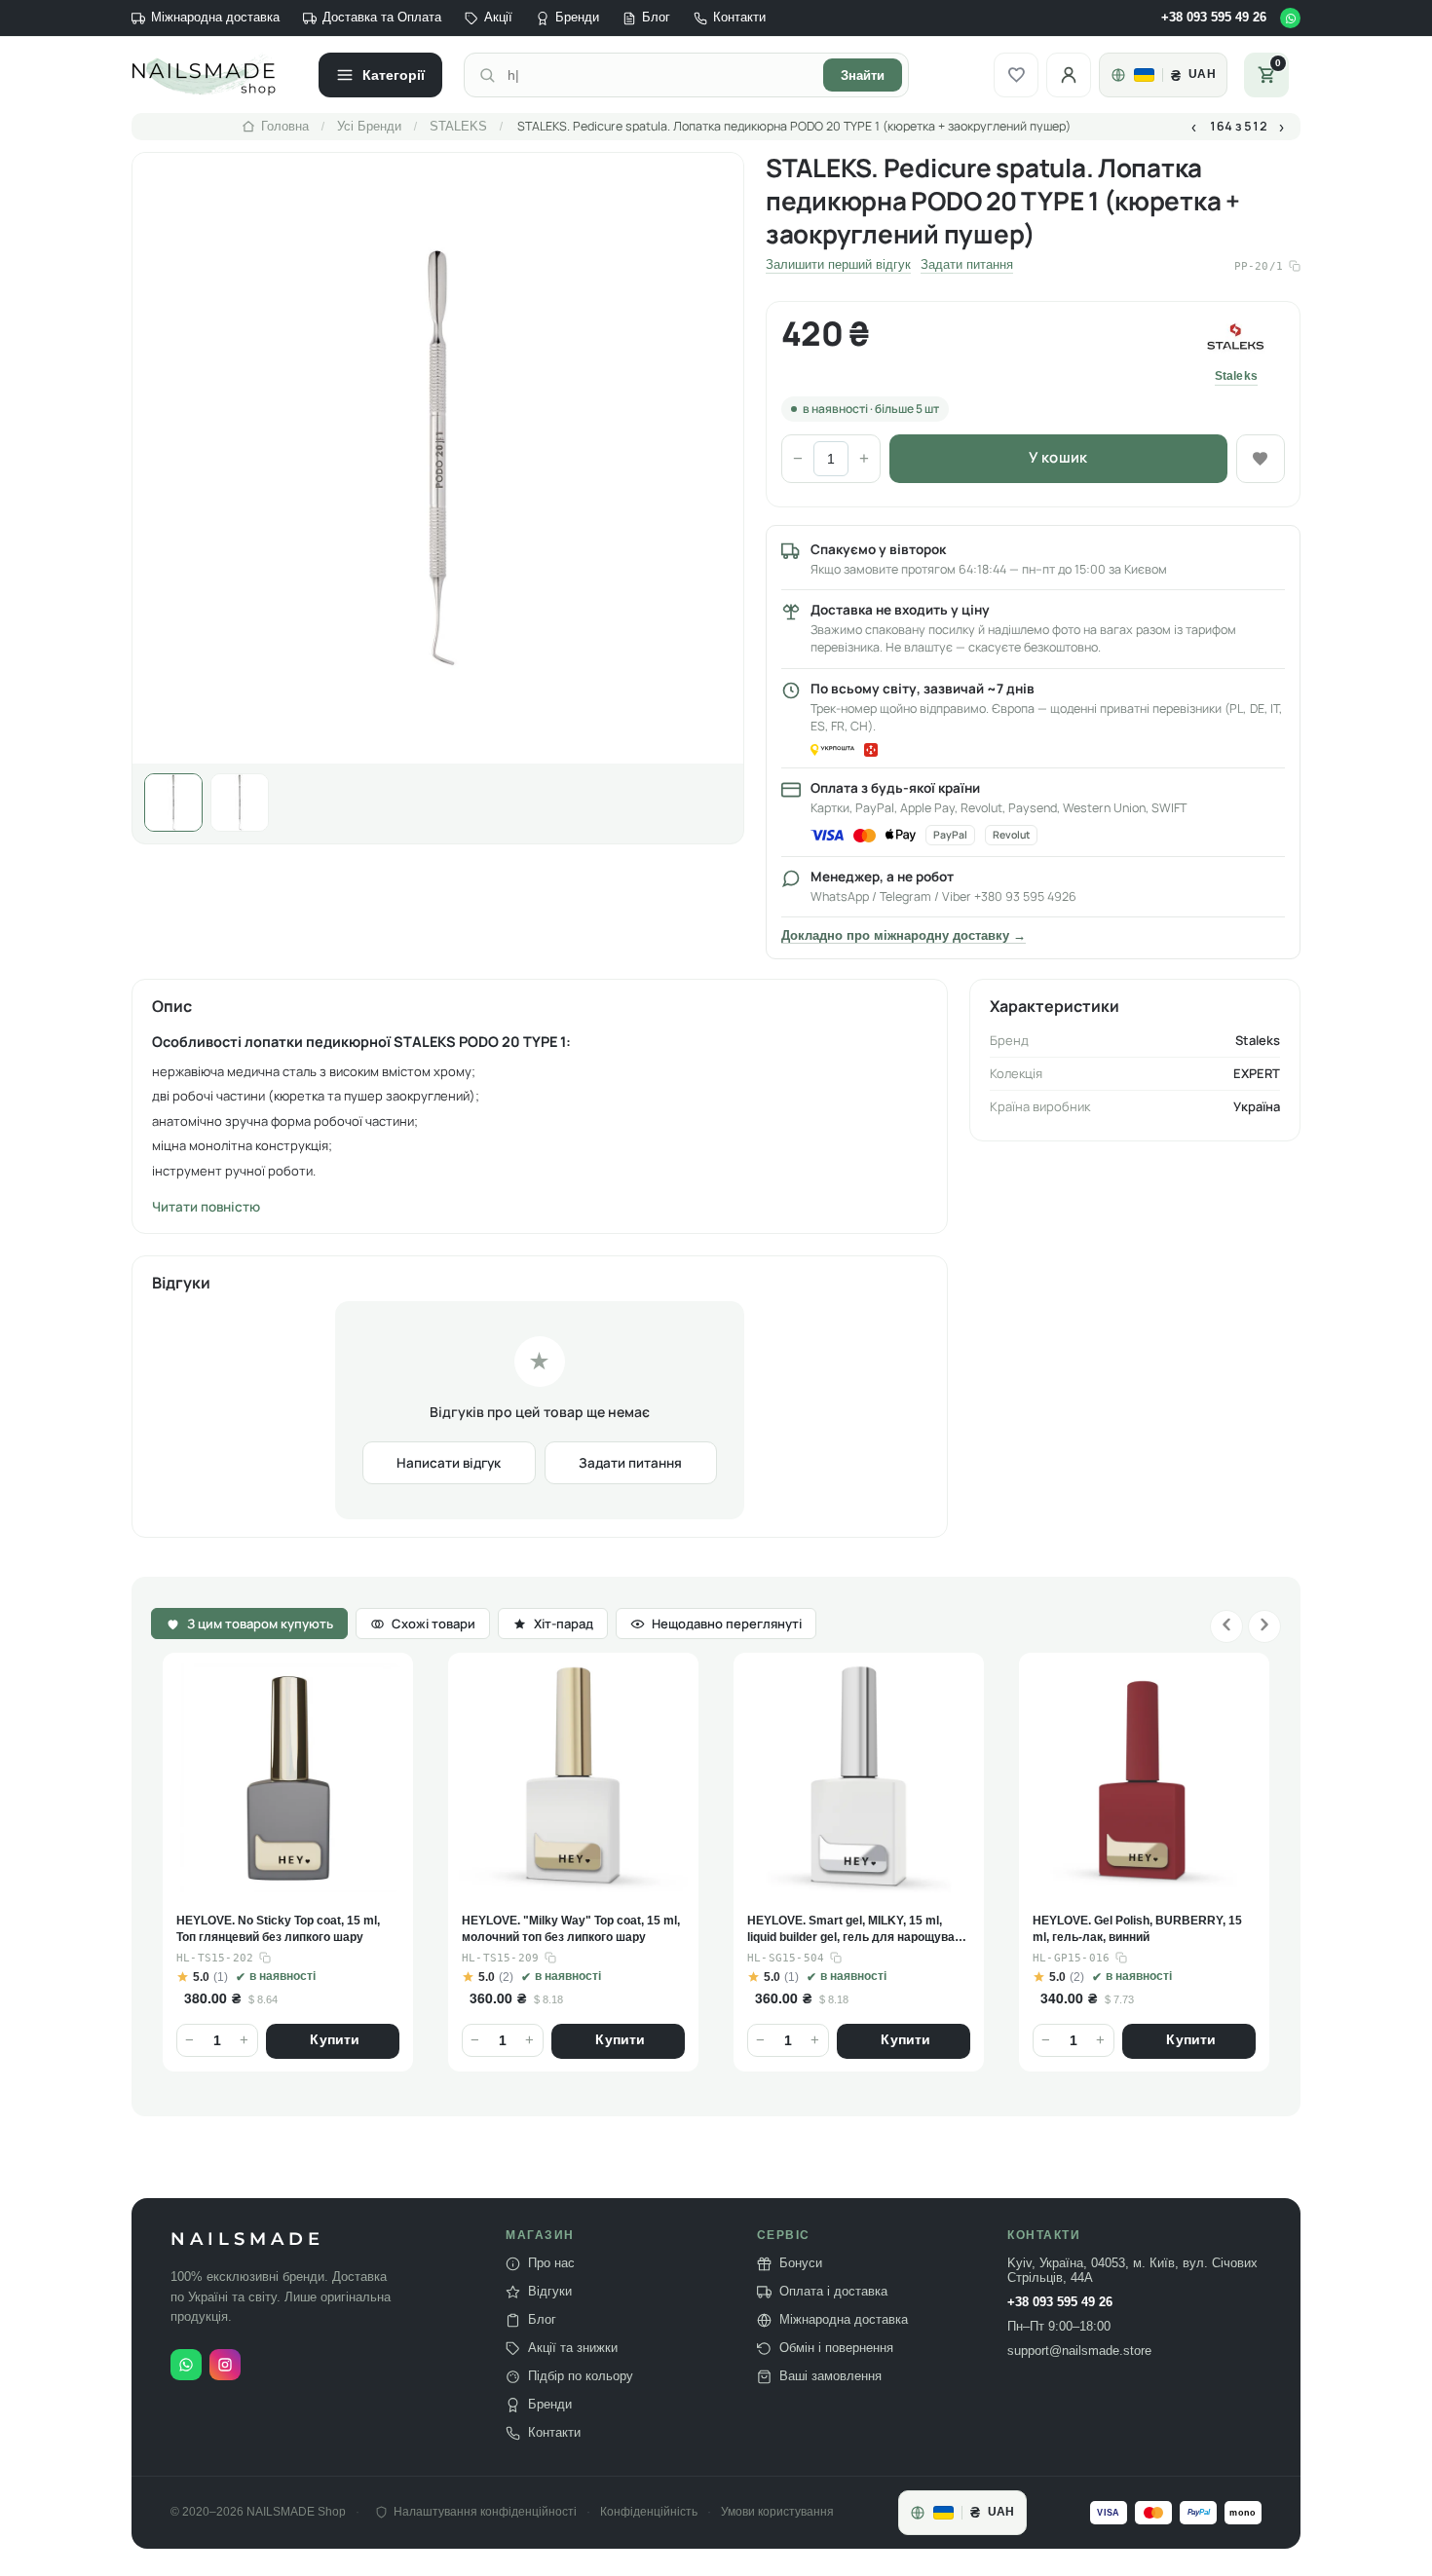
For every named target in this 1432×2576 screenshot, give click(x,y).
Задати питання (967, 265)
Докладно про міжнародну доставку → (904, 936)
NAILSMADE (247, 2240)
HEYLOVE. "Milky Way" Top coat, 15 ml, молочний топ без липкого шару (285, 1929)
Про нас (551, 2263)
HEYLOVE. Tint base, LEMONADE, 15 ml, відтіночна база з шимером (1135, 1929)
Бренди (577, 18)
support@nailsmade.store (1079, 2351)
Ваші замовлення (830, 2376)
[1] (173, 803)
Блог (656, 18)
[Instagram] (225, 2365)
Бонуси (801, 2263)
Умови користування (777, 2512)
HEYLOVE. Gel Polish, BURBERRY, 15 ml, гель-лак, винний (852, 1929)
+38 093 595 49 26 (1214, 18)
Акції (498, 18)
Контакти (739, 18)
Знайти (863, 75)
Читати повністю (206, 1207)
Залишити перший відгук (838, 265)
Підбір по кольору (581, 2376)
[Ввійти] (1069, 75)
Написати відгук (449, 1463)
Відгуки (550, 2292)
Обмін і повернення (836, 2348)
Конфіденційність (649, 2512)
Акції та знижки (573, 2348)
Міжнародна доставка (215, 18)
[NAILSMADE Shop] (214, 75)
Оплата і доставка (833, 2292)
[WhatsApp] (1290, 18)
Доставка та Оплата (382, 18)
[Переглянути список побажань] (1016, 75)
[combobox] (659, 75)
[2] (240, 803)
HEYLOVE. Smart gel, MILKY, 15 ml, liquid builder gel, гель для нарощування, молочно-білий (567, 1930)
